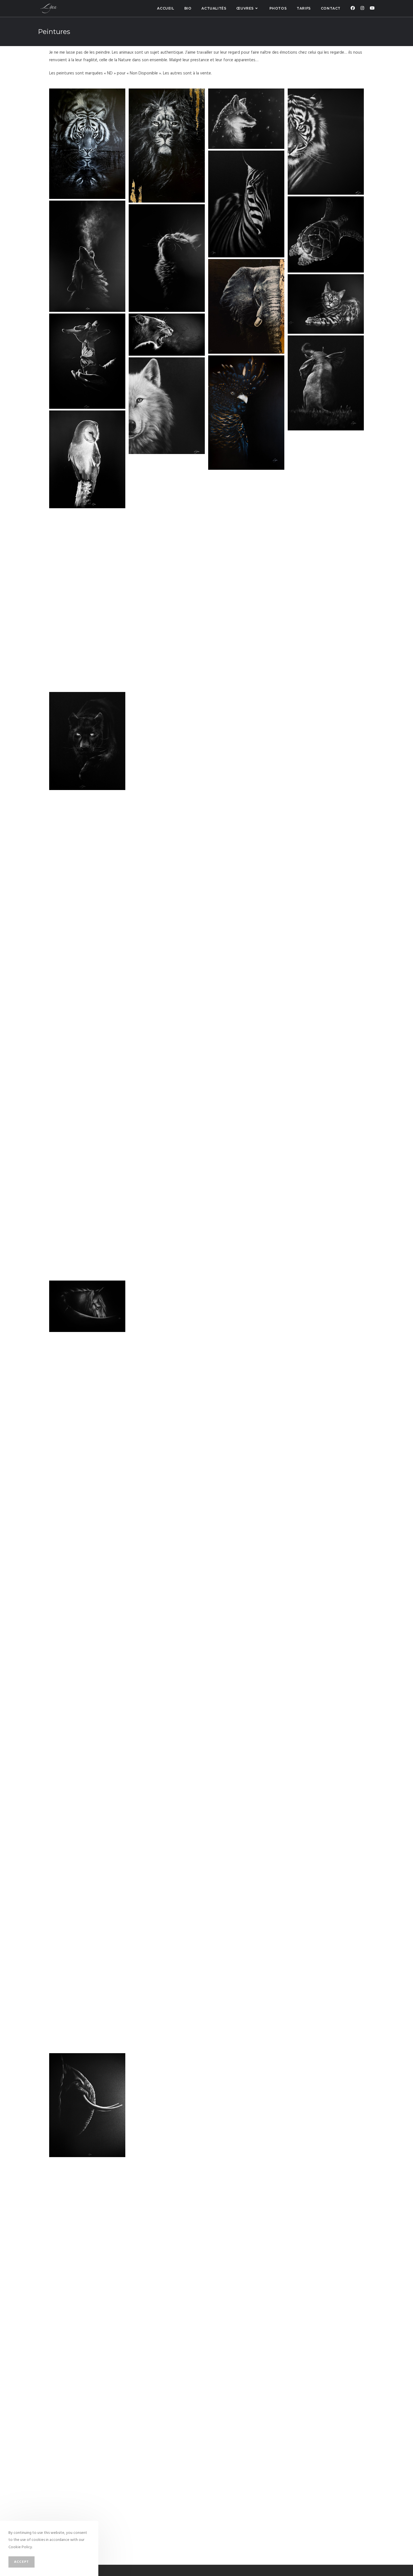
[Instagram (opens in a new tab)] (362, 8)
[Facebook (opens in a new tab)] (353, 8)
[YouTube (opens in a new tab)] (372, 8)
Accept (21, 2562)
